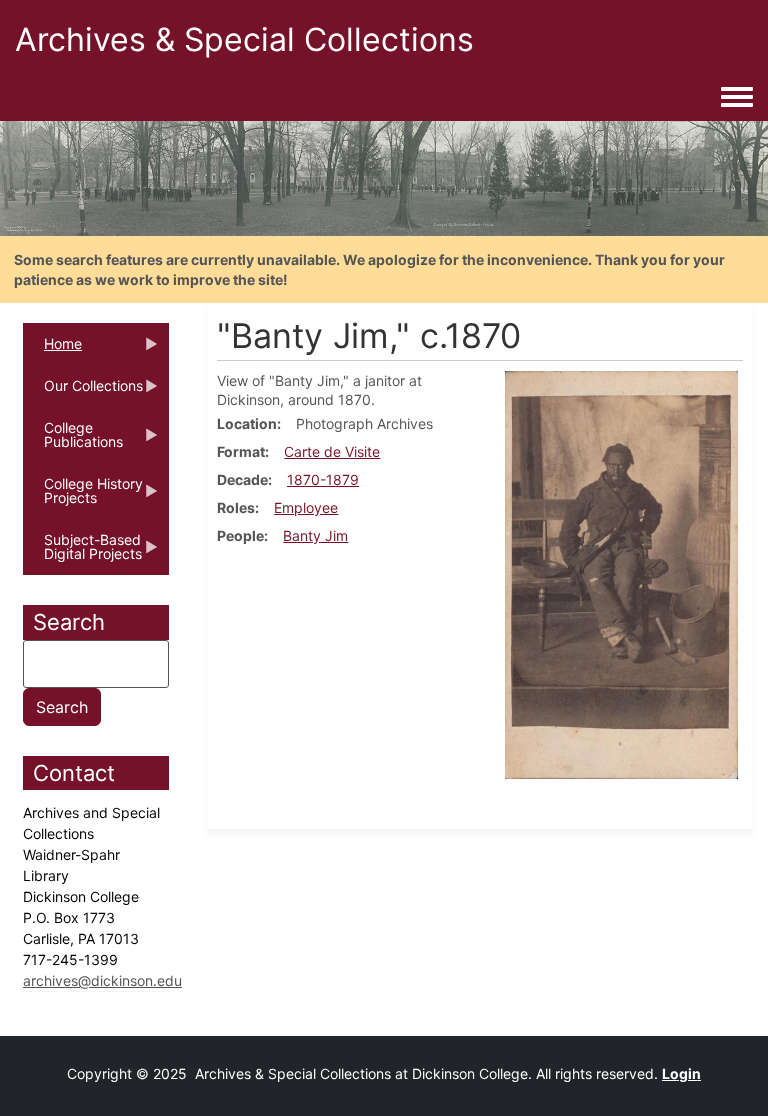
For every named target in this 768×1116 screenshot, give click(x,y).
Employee (306, 507)
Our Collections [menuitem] (83, 392)
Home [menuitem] (52, 350)
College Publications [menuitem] (73, 441)
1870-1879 (323, 479)
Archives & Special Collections (244, 39)
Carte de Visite (332, 451)
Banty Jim (315, 535)
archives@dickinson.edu (102, 980)
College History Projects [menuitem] (83, 497)
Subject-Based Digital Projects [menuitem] (82, 553)
